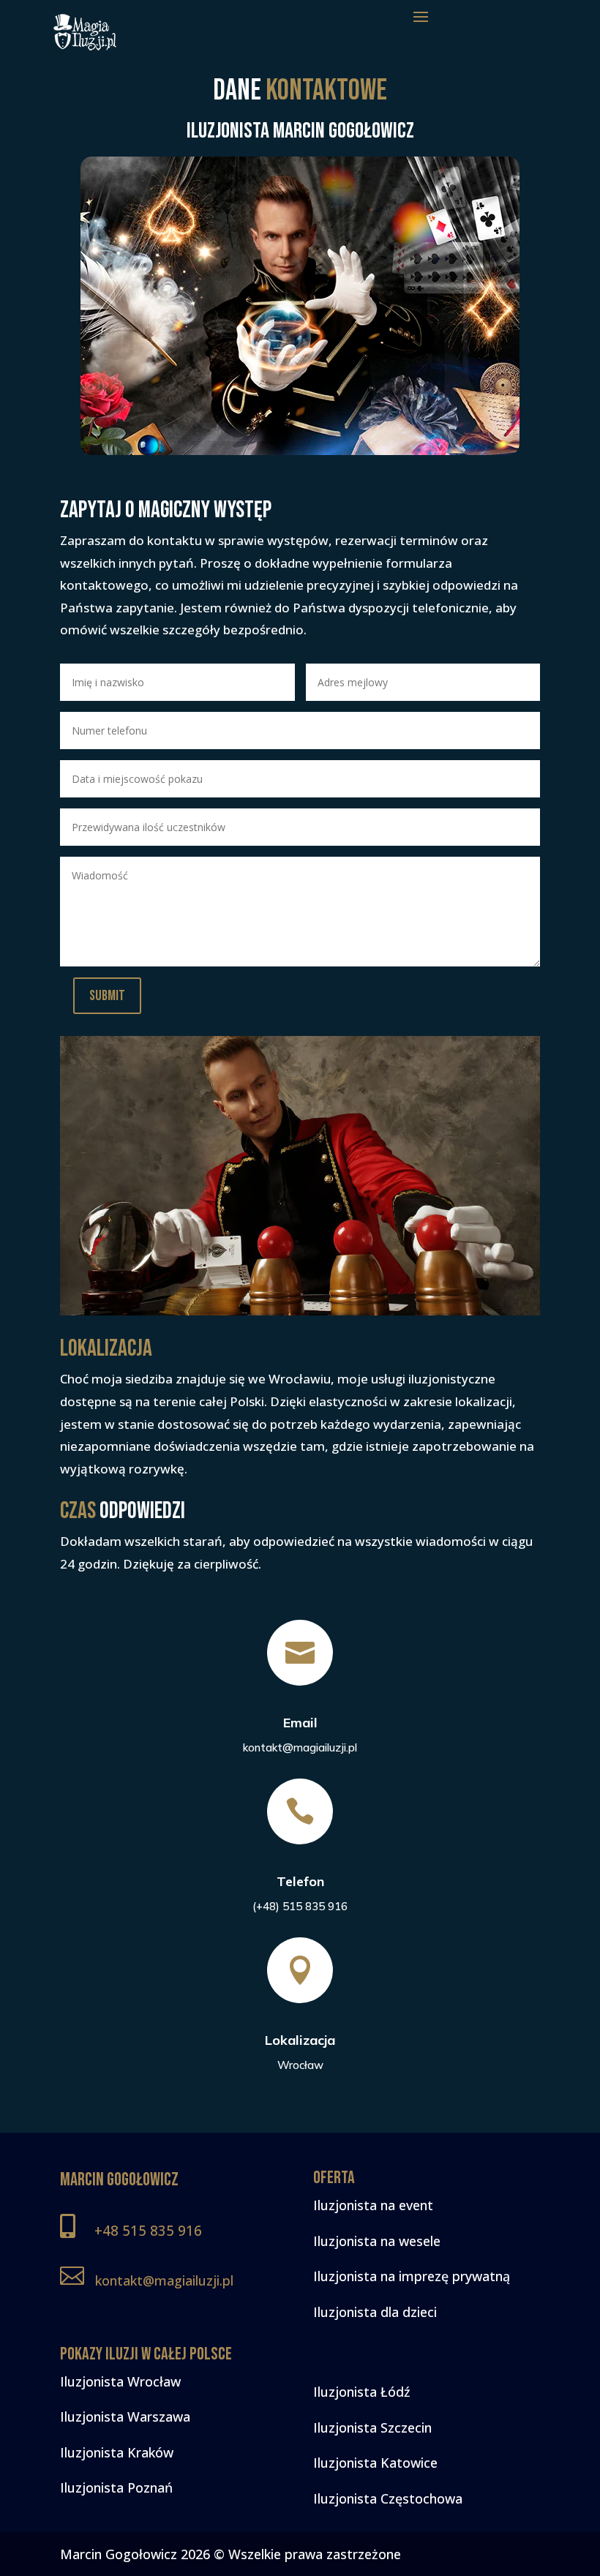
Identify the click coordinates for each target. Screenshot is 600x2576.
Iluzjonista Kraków (117, 2452)
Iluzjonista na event (373, 2205)
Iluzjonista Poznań (116, 2487)
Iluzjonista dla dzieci (375, 2312)
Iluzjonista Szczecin (372, 2427)
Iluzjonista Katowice (375, 2463)
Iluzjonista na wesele (377, 2241)
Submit (107, 996)
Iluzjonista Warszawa (125, 2417)
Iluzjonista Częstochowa (388, 2498)
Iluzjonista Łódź (362, 2392)
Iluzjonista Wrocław (120, 2381)
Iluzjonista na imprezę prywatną (412, 2276)
